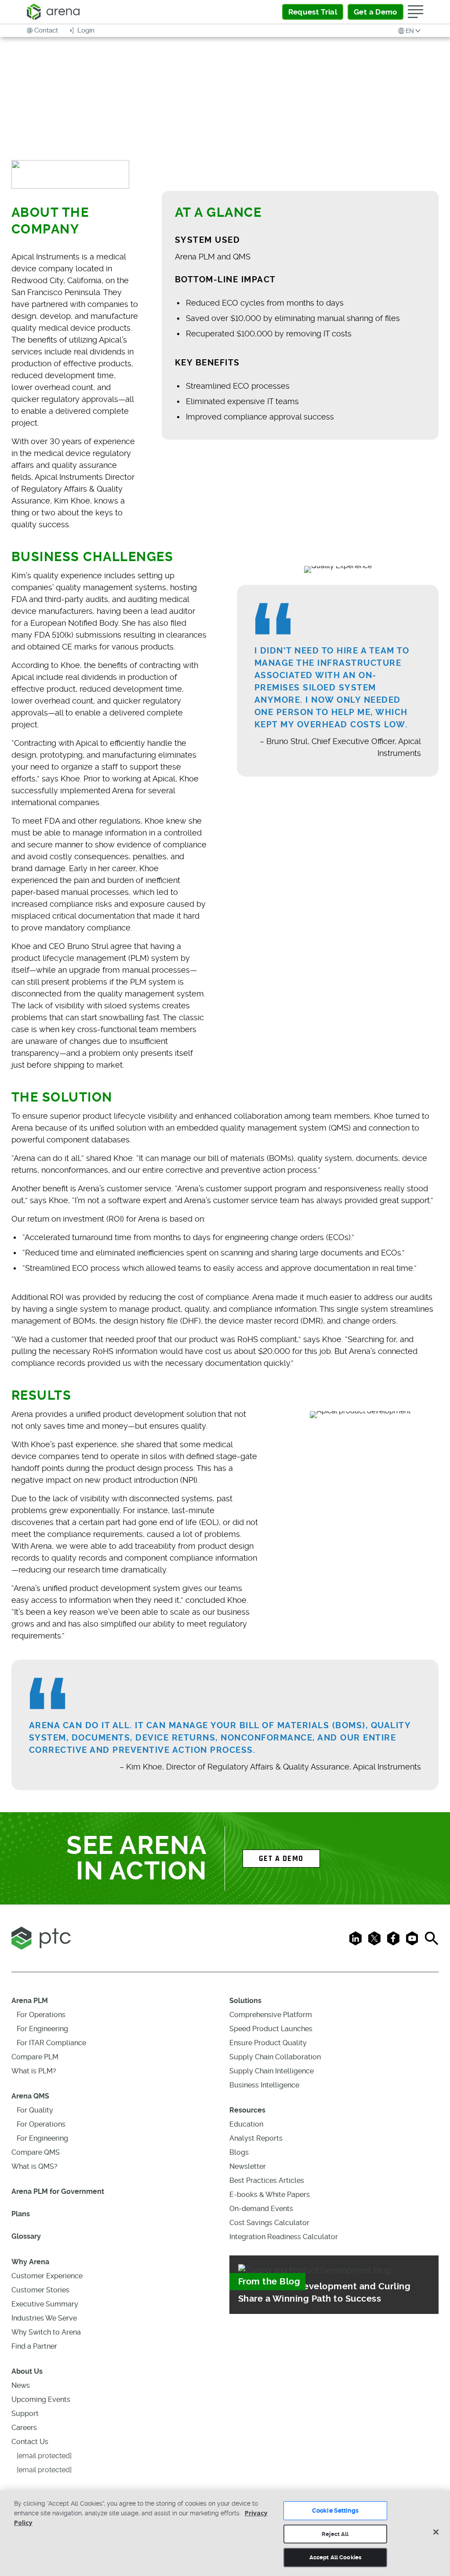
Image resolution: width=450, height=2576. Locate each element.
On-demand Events (261, 2209)
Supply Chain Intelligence (272, 2071)
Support (25, 2414)
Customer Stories (40, 2290)
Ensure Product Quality (268, 2043)
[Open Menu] (416, 12)
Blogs (239, 2152)
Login (85, 30)
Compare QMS (36, 2152)
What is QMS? (34, 2166)
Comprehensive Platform (271, 2015)
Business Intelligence (264, 2085)
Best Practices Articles (267, 2180)
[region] (225, 2533)
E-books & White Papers (270, 2195)
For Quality (35, 2110)
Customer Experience (47, 2276)
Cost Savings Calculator (269, 2223)
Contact (46, 30)
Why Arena (30, 2262)
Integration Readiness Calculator (284, 2237)
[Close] (436, 2532)
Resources (247, 2110)
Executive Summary (45, 2304)
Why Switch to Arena (46, 2332)
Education (246, 2124)
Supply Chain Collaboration (275, 2057)
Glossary (26, 2236)
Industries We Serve (44, 2318)
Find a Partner (34, 2346)
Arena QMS (30, 2096)
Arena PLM (30, 2001)
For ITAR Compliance (51, 2043)
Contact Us (30, 2442)
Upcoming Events (41, 2399)
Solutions (245, 2001)
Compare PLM (35, 2057)
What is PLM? (34, 2071)
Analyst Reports (256, 2138)
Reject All (335, 2534)
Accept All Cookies (335, 2557)
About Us (27, 2371)
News (21, 2385)
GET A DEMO (281, 1859)
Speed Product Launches (271, 2029)
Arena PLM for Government (58, 2191)
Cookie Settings (335, 2510)
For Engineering (42, 2029)
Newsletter (248, 2166)
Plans (21, 2214)
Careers (24, 2428)
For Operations (41, 2015)
